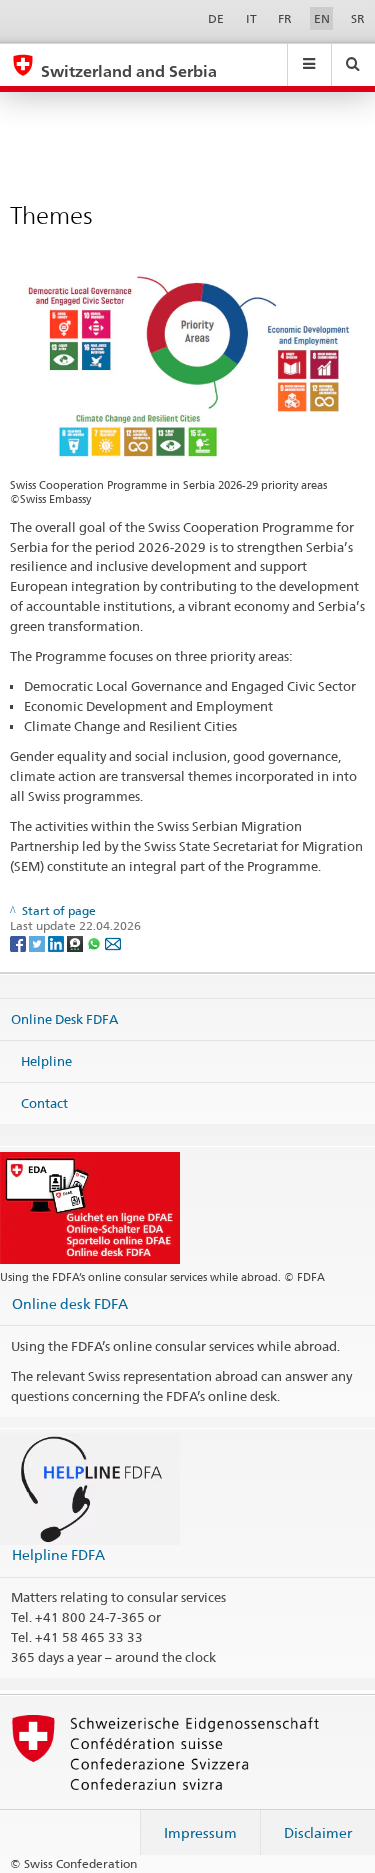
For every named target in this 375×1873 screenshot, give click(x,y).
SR (358, 18)
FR (285, 18)
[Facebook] (19, 942)
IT (251, 18)
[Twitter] (38, 942)
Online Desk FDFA (64, 1019)
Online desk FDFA (70, 1303)
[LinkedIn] (57, 942)
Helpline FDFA (58, 1554)
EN (322, 18)
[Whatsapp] (95, 942)
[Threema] (76, 942)
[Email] (113, 942)
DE (216, 18)
